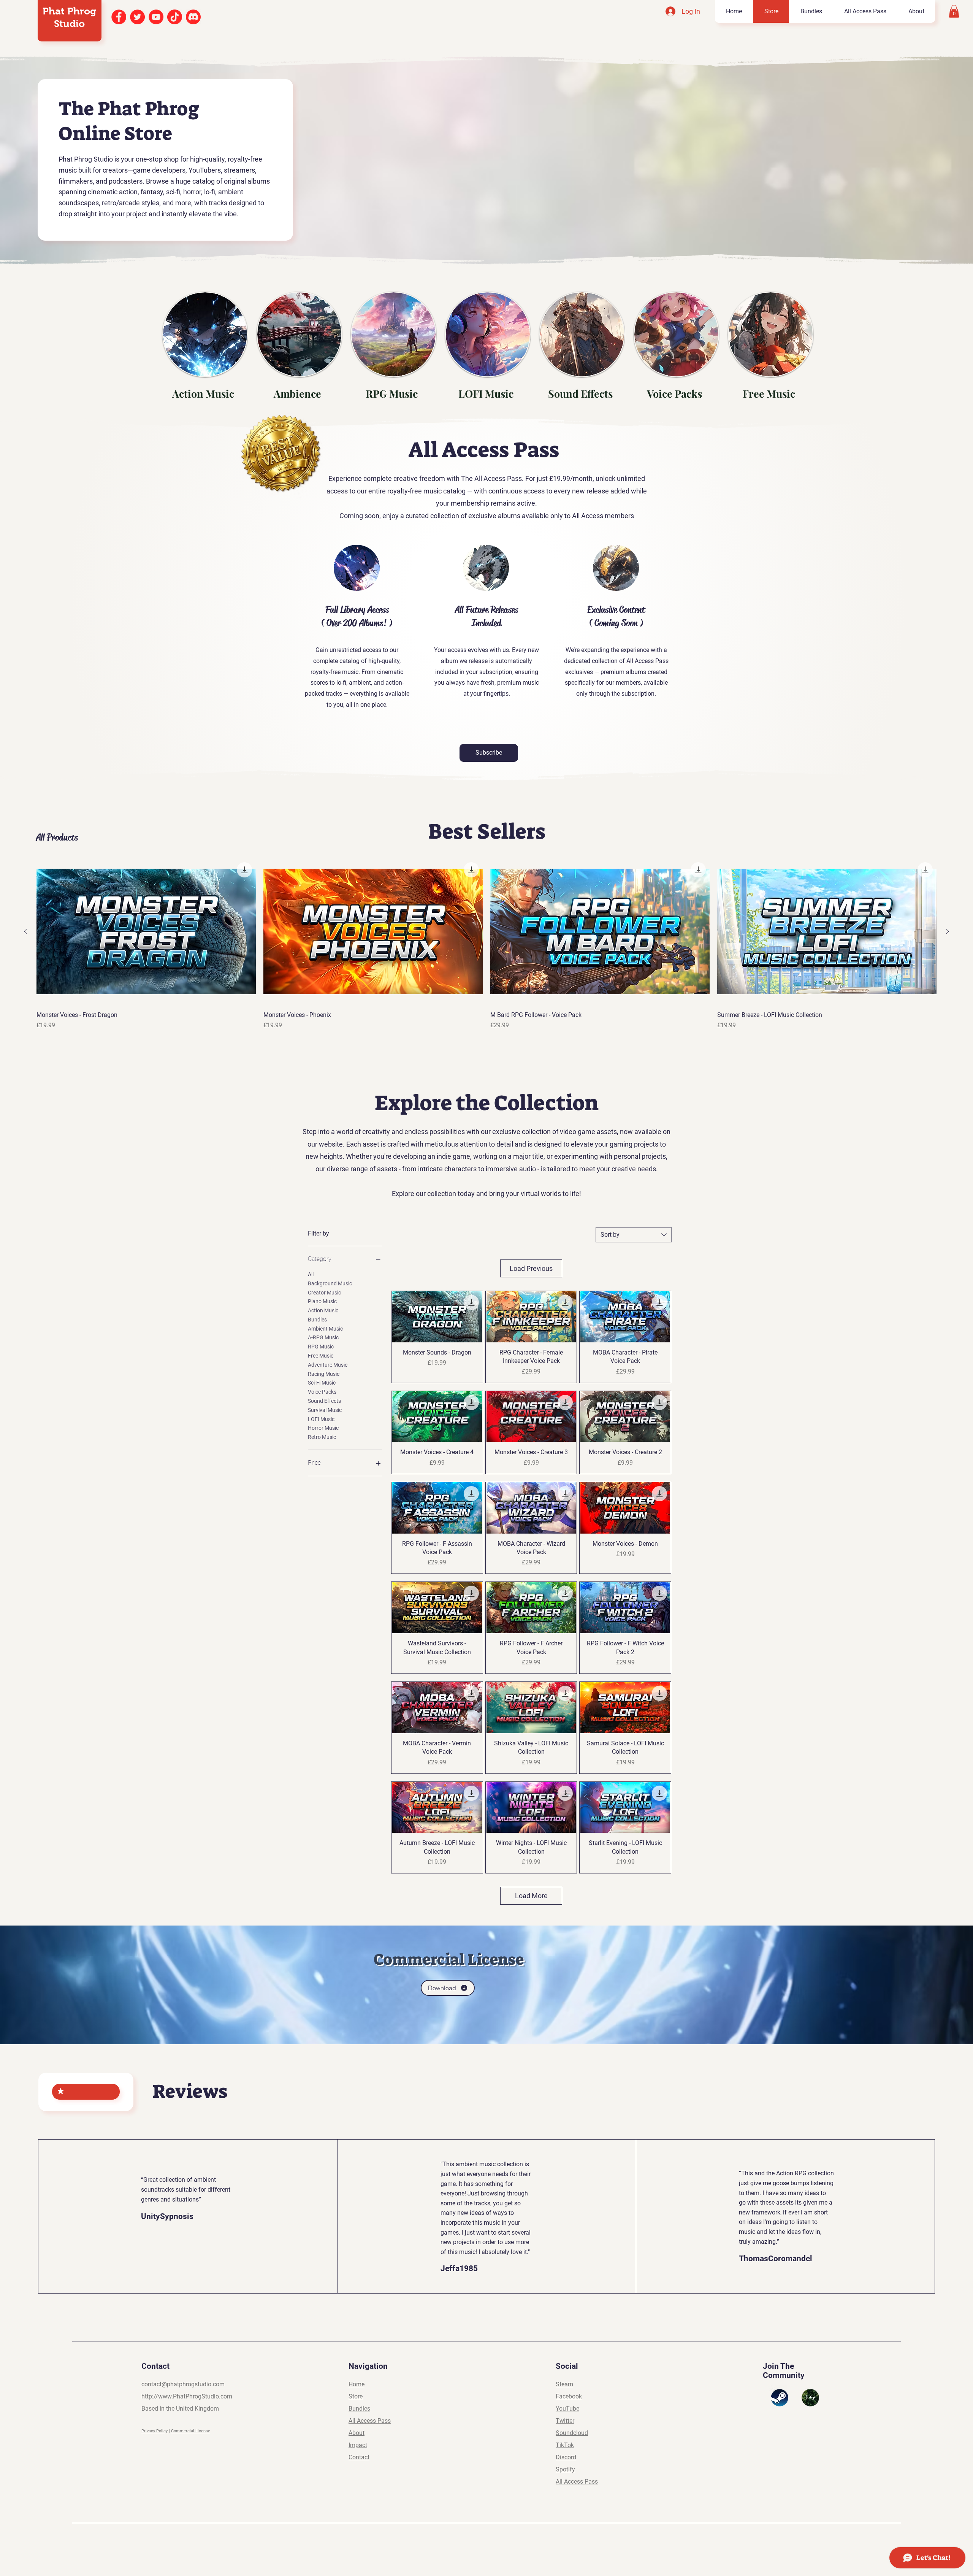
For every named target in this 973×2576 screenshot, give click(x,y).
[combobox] (634, 1235)
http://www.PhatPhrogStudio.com (187, 2396)
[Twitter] (137, 17)
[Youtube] (156, 17)
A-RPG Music (323, 1337)
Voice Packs (322, 1392)
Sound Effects (324, 1401)
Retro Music (322, 1437)
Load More (531, 1896)
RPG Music (321, 1347)
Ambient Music (325, 1329)
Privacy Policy (155, 2431)
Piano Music (322, 1301)
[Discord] (193, 17)
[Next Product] (948, 931)
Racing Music (324, 1374)
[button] (954, 11)
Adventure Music (328, 1365)
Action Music (323, 1310)
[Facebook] (119, 17)
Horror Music (323, 1428)
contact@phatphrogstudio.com (183, 2384)
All (311, 1274)
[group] (486, 944)
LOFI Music (321, 1419)
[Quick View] (146, 932)
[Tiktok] (175, 17)
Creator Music (324, 1293)
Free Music (321, 1356)
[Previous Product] (25, 931)
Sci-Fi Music (322, 1383)
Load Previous (531, 1268)
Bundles (317, 1320)
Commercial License (191, 2431)
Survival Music (325, 1410)
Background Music (330, 1283)
